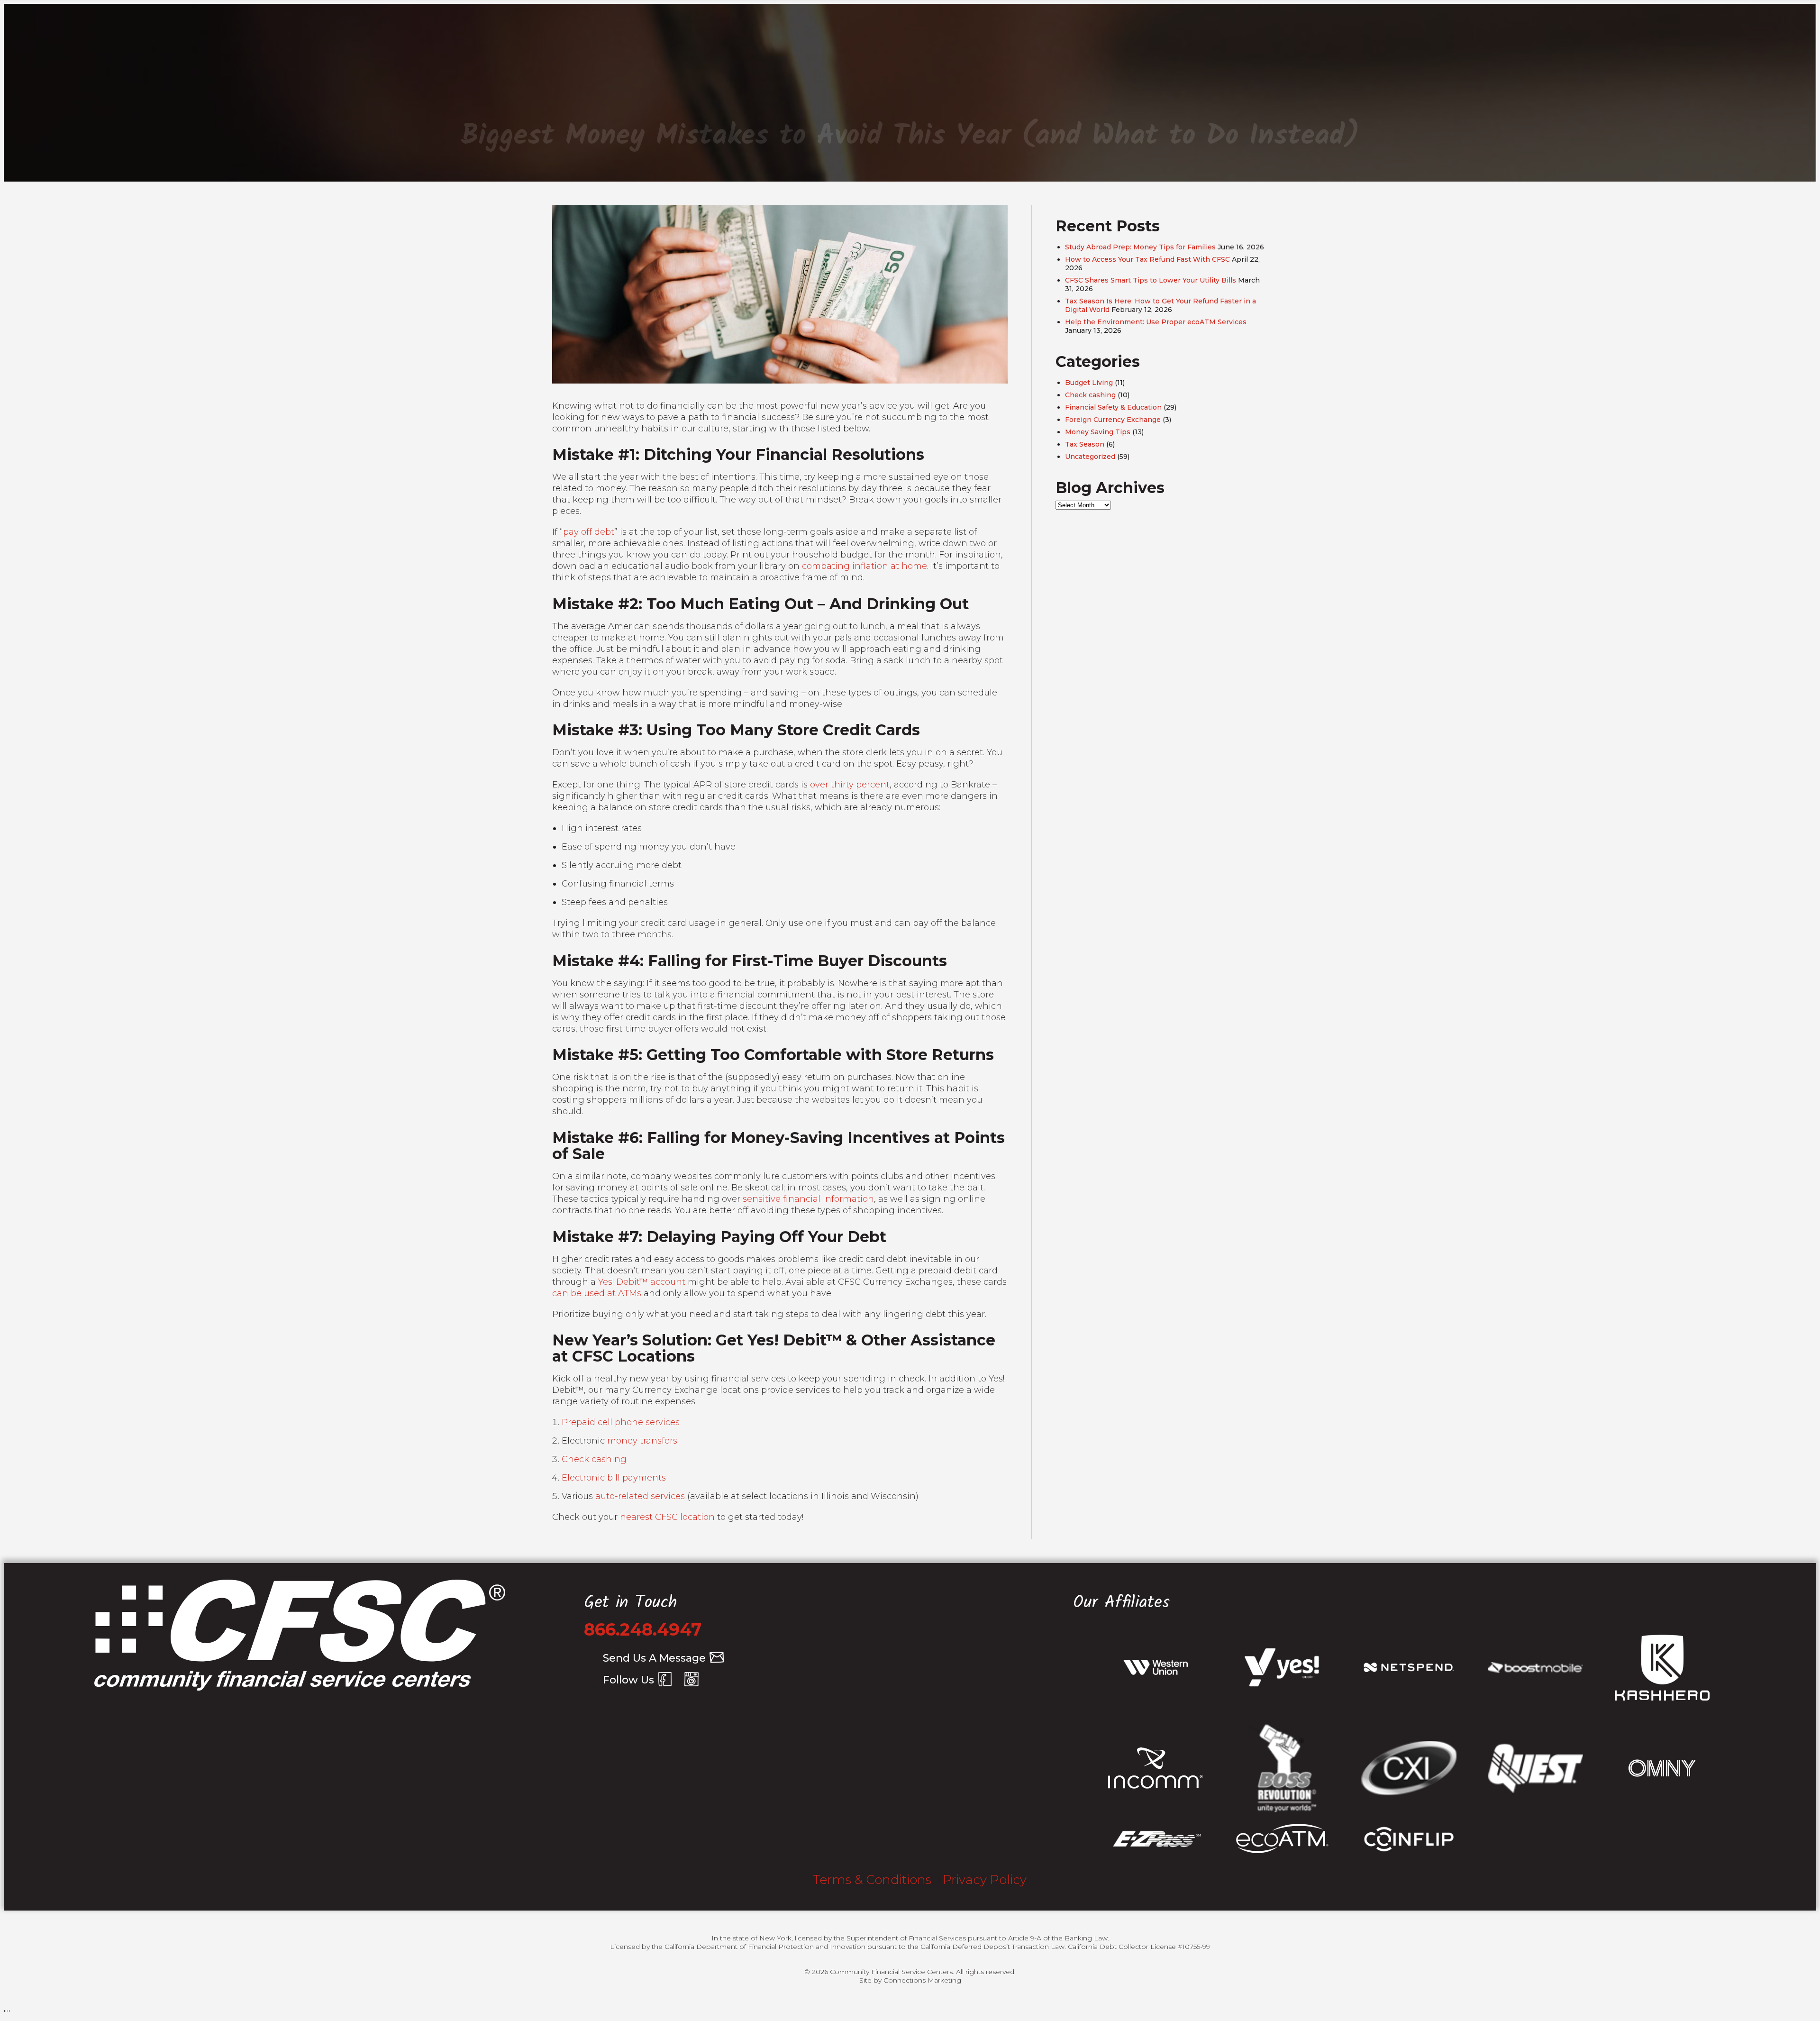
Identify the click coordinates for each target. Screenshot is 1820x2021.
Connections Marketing (922, 1980)
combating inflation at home (864, 566)
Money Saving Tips (1098, 432)
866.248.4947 (643, 1629)
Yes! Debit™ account (642, 1282)
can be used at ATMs (597, 1293)
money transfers (642, 1441)
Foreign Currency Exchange (1113, 420)
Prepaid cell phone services (621, 1422)
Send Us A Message (654, 1658)
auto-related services (640, 1496)
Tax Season (1085, 444)
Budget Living (1089, 383)
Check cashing (594, 1459)
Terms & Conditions (872, 1880)
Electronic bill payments (614, 1478)
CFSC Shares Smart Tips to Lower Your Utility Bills (1151, 280)
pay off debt (589, 532)
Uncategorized (1090, 457)
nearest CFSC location (667, 1517)
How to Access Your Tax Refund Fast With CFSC (1147, 259)
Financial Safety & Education (1113, 407)
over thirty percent (850, 785)
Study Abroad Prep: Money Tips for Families (1140, 247)
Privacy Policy (985, 1880)
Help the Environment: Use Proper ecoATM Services (1156, 322)
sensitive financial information (808, 1199)
